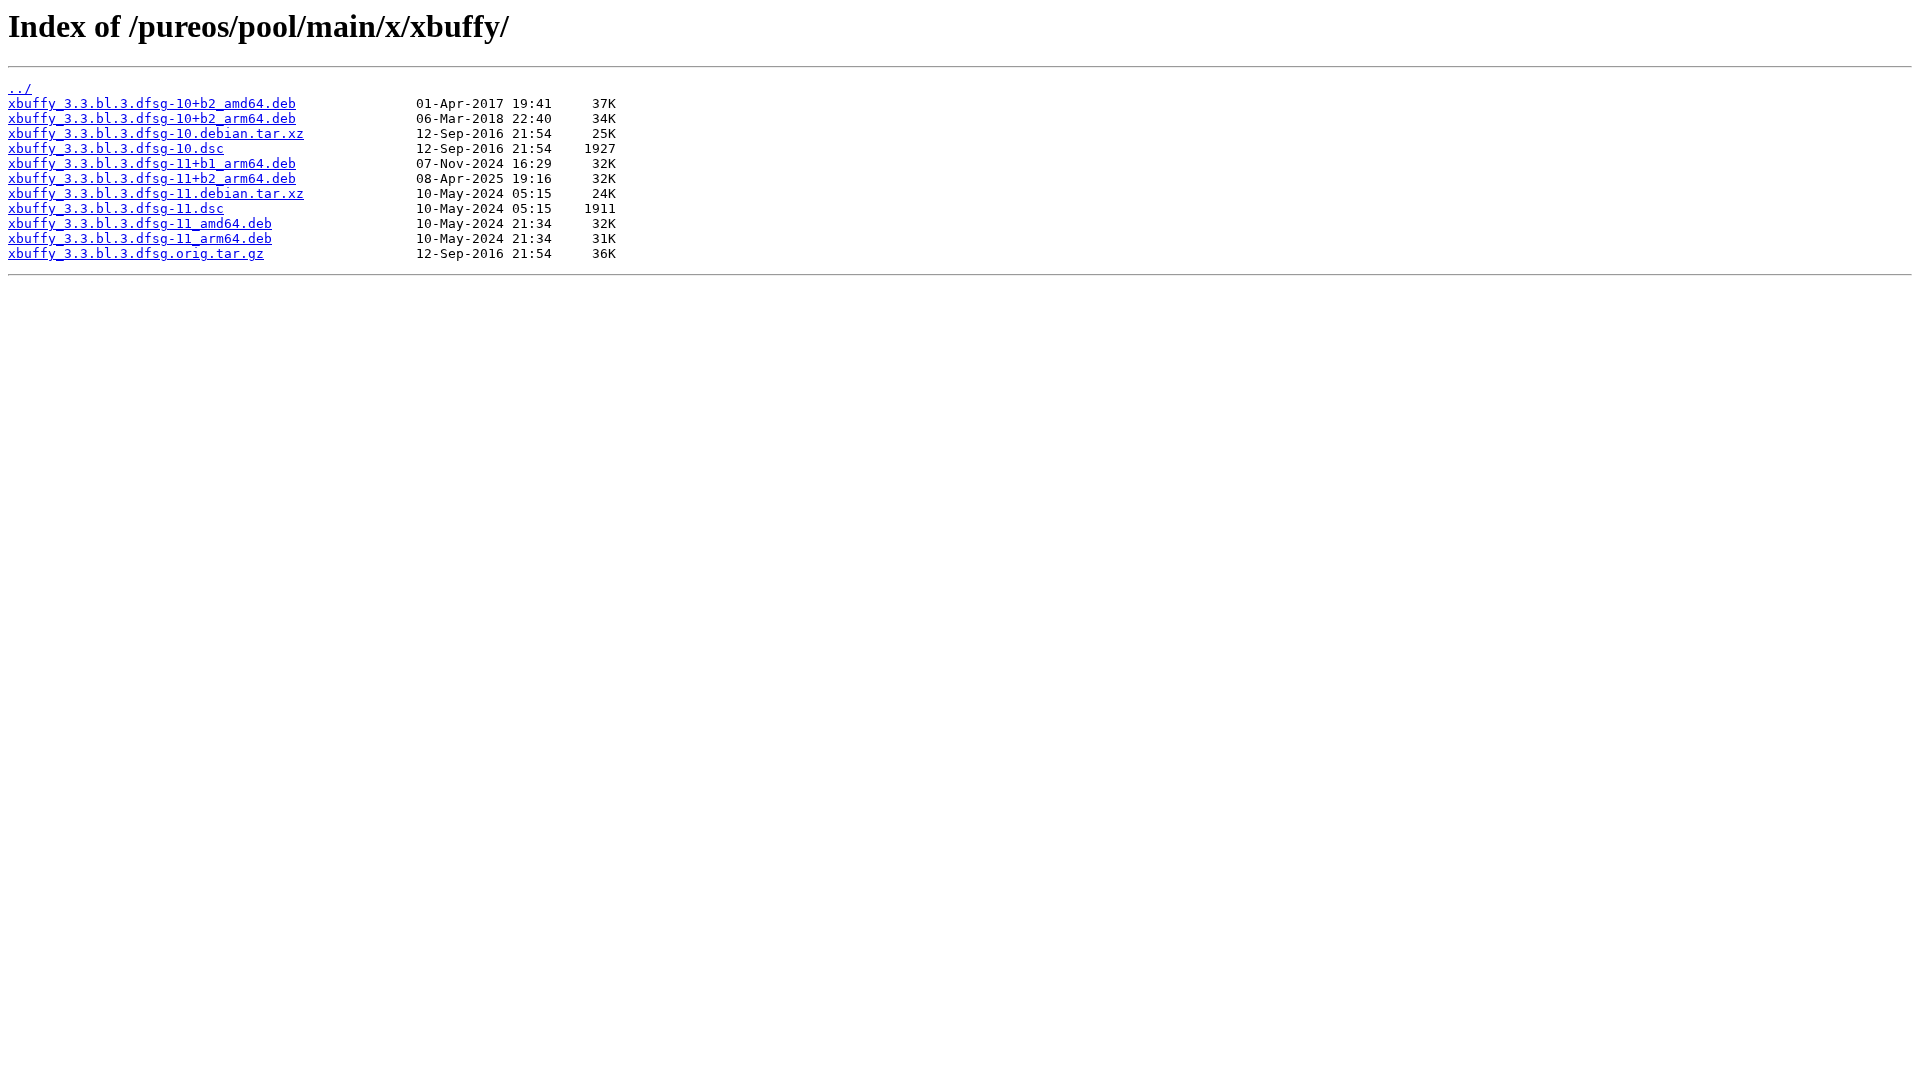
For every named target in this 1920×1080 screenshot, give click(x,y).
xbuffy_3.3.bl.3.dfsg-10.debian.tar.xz (156, 133)
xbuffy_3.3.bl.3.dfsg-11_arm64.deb (140, 238)
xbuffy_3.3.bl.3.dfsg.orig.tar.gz (136, 253)
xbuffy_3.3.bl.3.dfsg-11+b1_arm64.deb (152, 163)
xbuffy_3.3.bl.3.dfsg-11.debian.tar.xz (156, 193)
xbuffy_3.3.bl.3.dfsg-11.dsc (116, 208)
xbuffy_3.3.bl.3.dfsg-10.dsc (116, 148)
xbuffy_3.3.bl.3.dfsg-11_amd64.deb (140, 223)
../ (20, 88)
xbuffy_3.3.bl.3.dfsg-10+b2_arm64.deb (152, 118)
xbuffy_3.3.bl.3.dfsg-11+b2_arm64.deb (152, 178)
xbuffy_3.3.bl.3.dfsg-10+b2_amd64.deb (152, 103)
